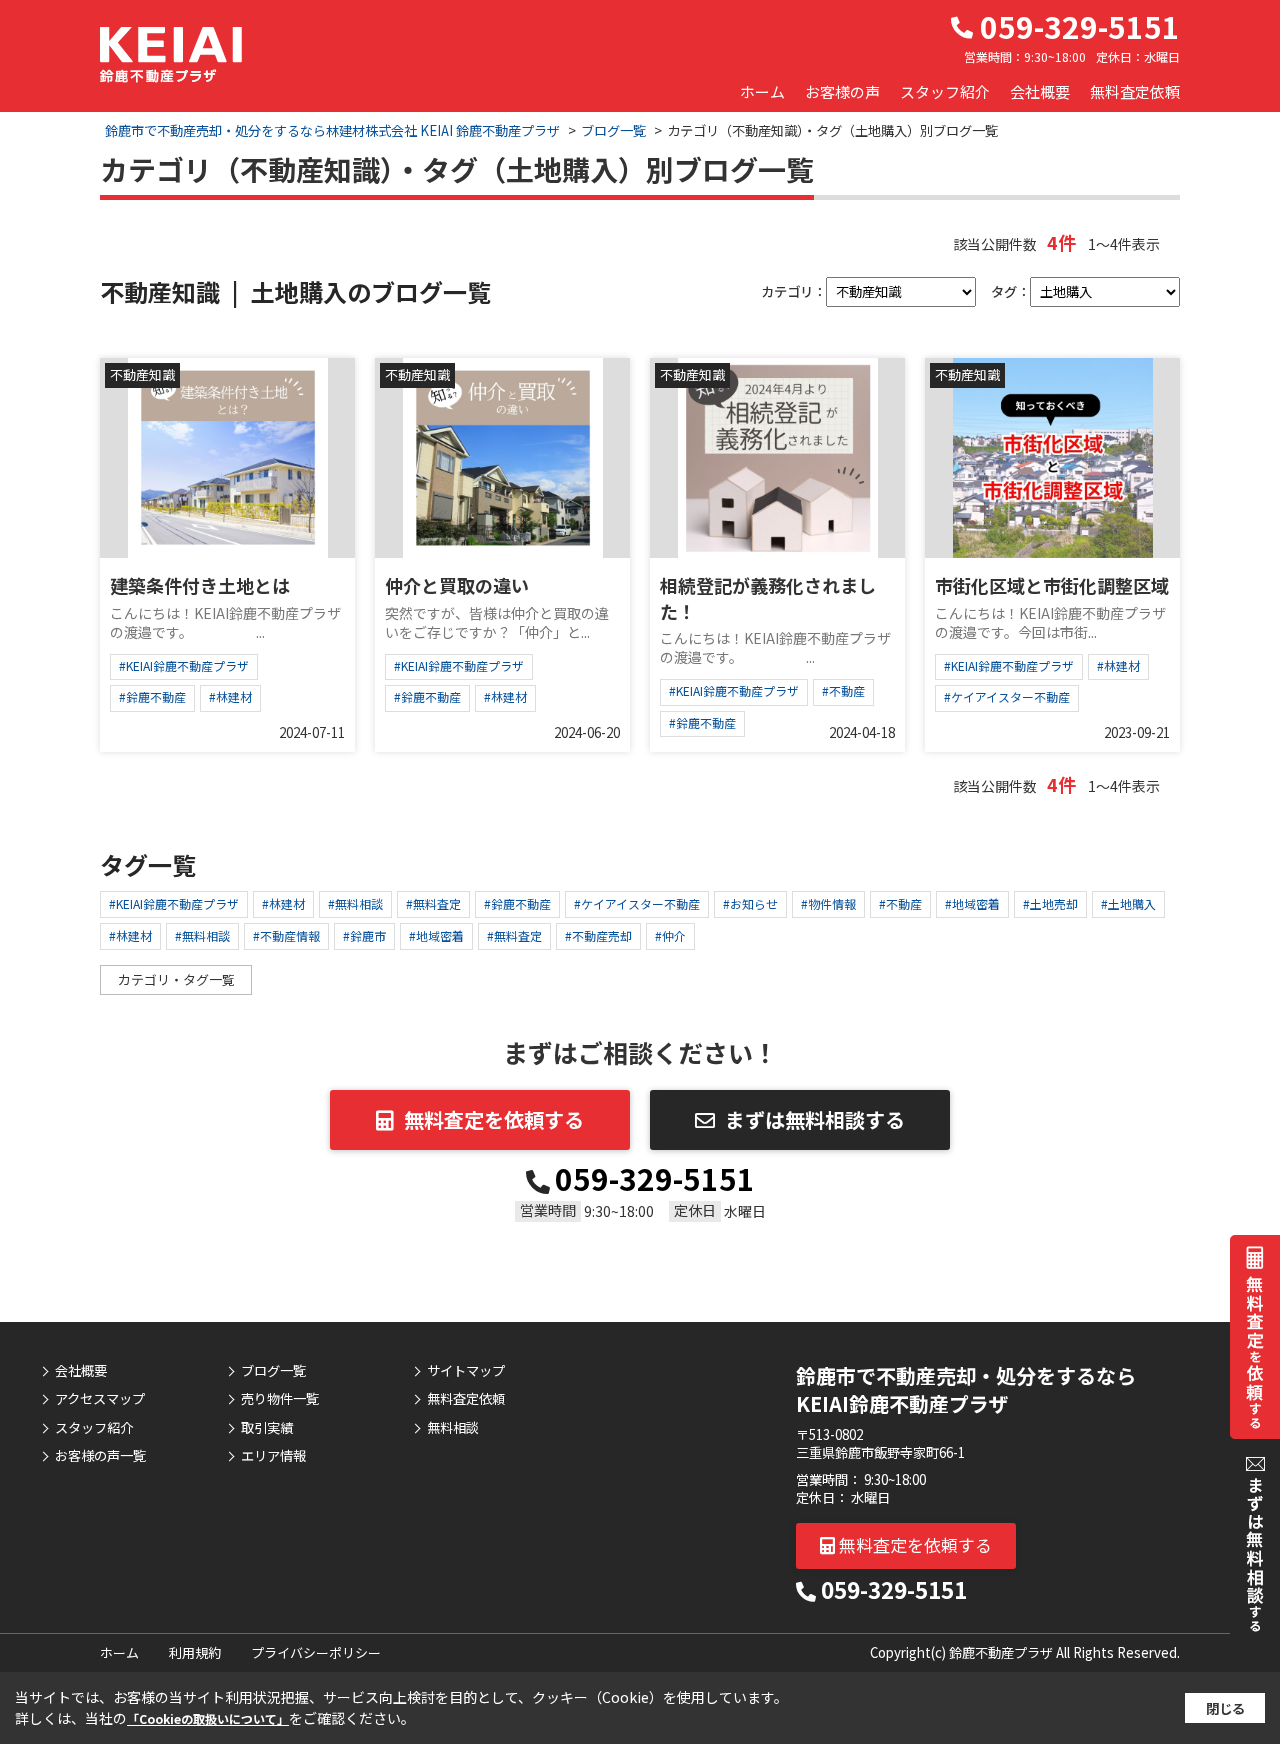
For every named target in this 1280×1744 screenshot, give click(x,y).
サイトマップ (466, 1371)
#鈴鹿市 (364, 935)
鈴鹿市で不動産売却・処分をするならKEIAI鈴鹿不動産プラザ (966, 1389)
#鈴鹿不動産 (152, 696)
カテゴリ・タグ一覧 (176, 979)
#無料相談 (355, 903)
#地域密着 (972, 903)
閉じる (1225, 1708)
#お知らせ (750, 903)
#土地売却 (1050, 903)
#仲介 (670, 935)
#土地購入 (1128, 903)
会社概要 (1040, 91)
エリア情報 (273, 1456)
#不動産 (843, 690)
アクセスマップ (100, 1399)
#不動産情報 (286, 935)
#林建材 (230, 696)
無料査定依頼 (1135, 91)
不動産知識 (142, 375)
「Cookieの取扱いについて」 (208, 1718)
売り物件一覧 (280, 1399)
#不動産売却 (598, 935)
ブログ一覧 (273, 1371)
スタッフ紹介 (945, 91)
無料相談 (453, 1428)
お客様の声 (842, 91)
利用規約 (195, 1652)
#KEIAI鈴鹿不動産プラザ (184, 665)
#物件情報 (828, 903)
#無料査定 (433, 903)
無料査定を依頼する (494, 1119)
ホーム (762, 91)
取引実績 (267, 1428)
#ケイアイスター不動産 (1007, 696)
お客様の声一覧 (100, 1456)
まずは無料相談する (815, 1119)
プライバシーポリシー (316, 1652)
